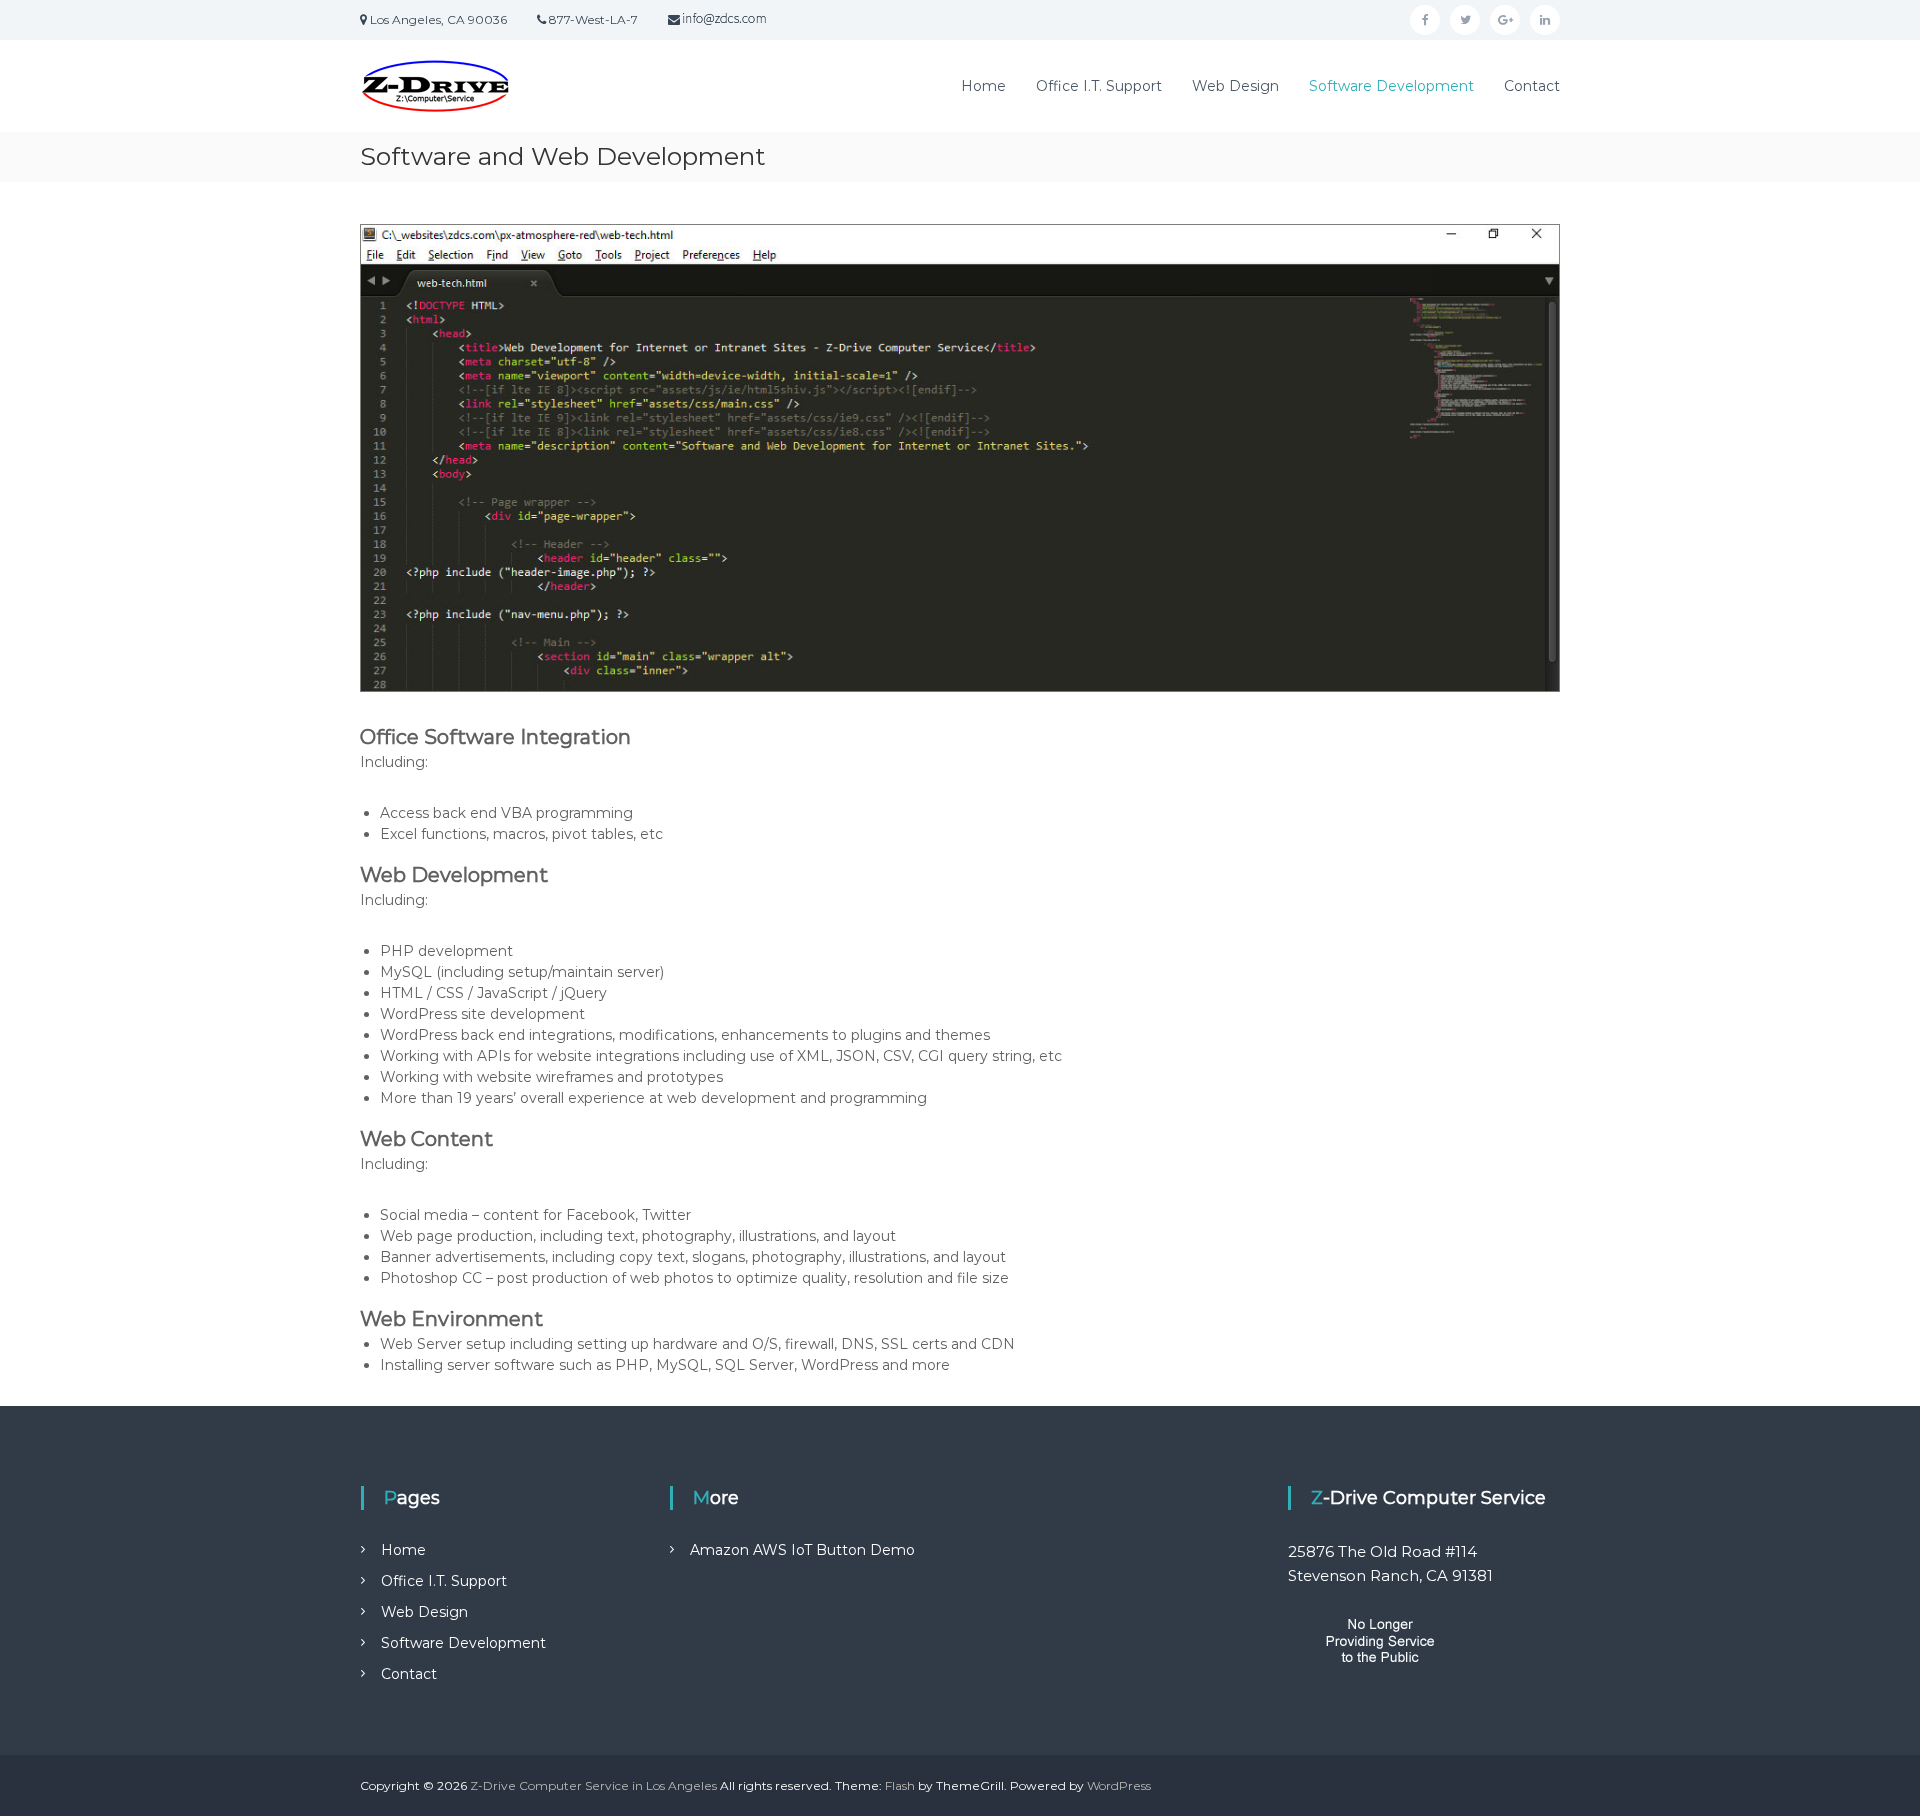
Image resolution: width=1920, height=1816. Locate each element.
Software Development (1391, 86)
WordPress (1119, 1785)
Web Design (1235, 86)
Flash (900, 1785)
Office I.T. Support (1099, 86)
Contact (1532, 86)
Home (983, 86)
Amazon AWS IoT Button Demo (802, 1550)
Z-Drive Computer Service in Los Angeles (593, 1785)
